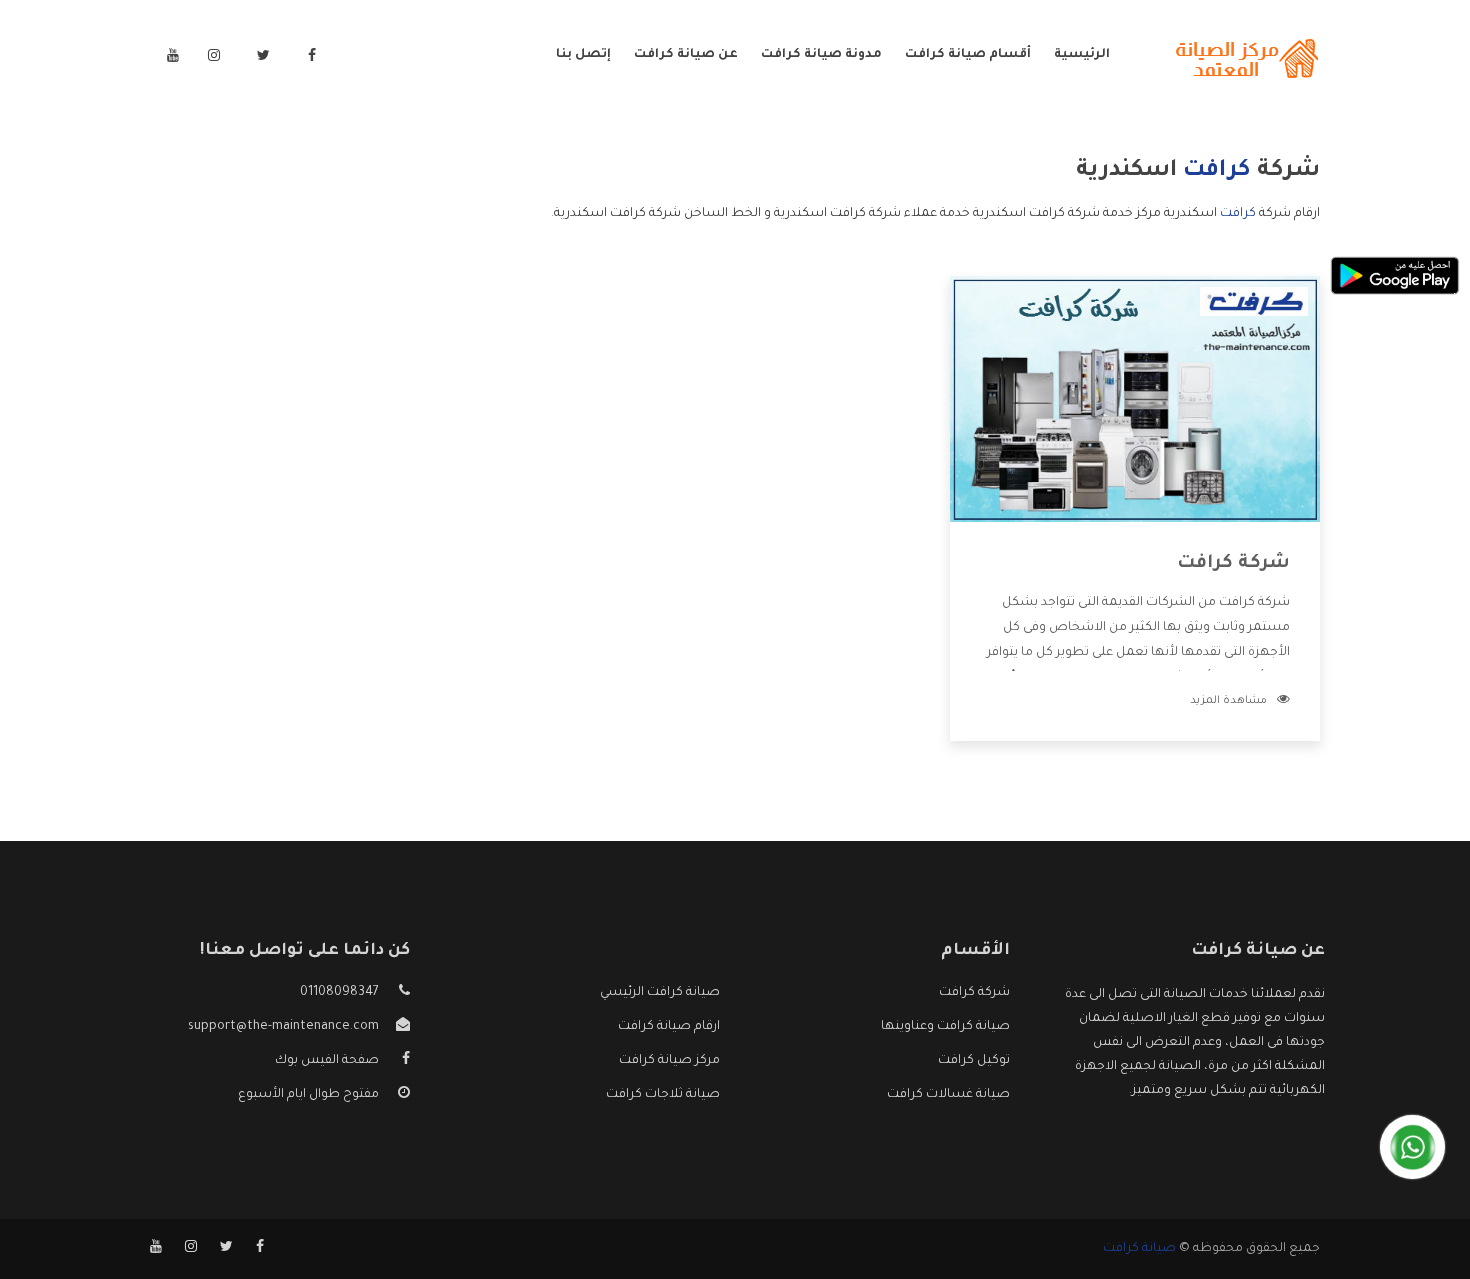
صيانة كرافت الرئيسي (660, 993)
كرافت (1238, 214)
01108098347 (339, 993)
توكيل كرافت (974, 1061)
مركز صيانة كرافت (669, 1061)
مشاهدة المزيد (1228, 701)
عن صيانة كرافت (686, 55)
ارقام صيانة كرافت (669, 1027)
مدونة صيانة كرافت (821, 55)
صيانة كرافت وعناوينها (945, 1027)
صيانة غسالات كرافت (948, 1095)
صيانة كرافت (1139, 1249)
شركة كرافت (1233, 564)
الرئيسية (1082, 55)
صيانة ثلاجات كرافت (663, 1095)
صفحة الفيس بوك (327, 1061)
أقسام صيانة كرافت (968, 55)
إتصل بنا (583, 55)
